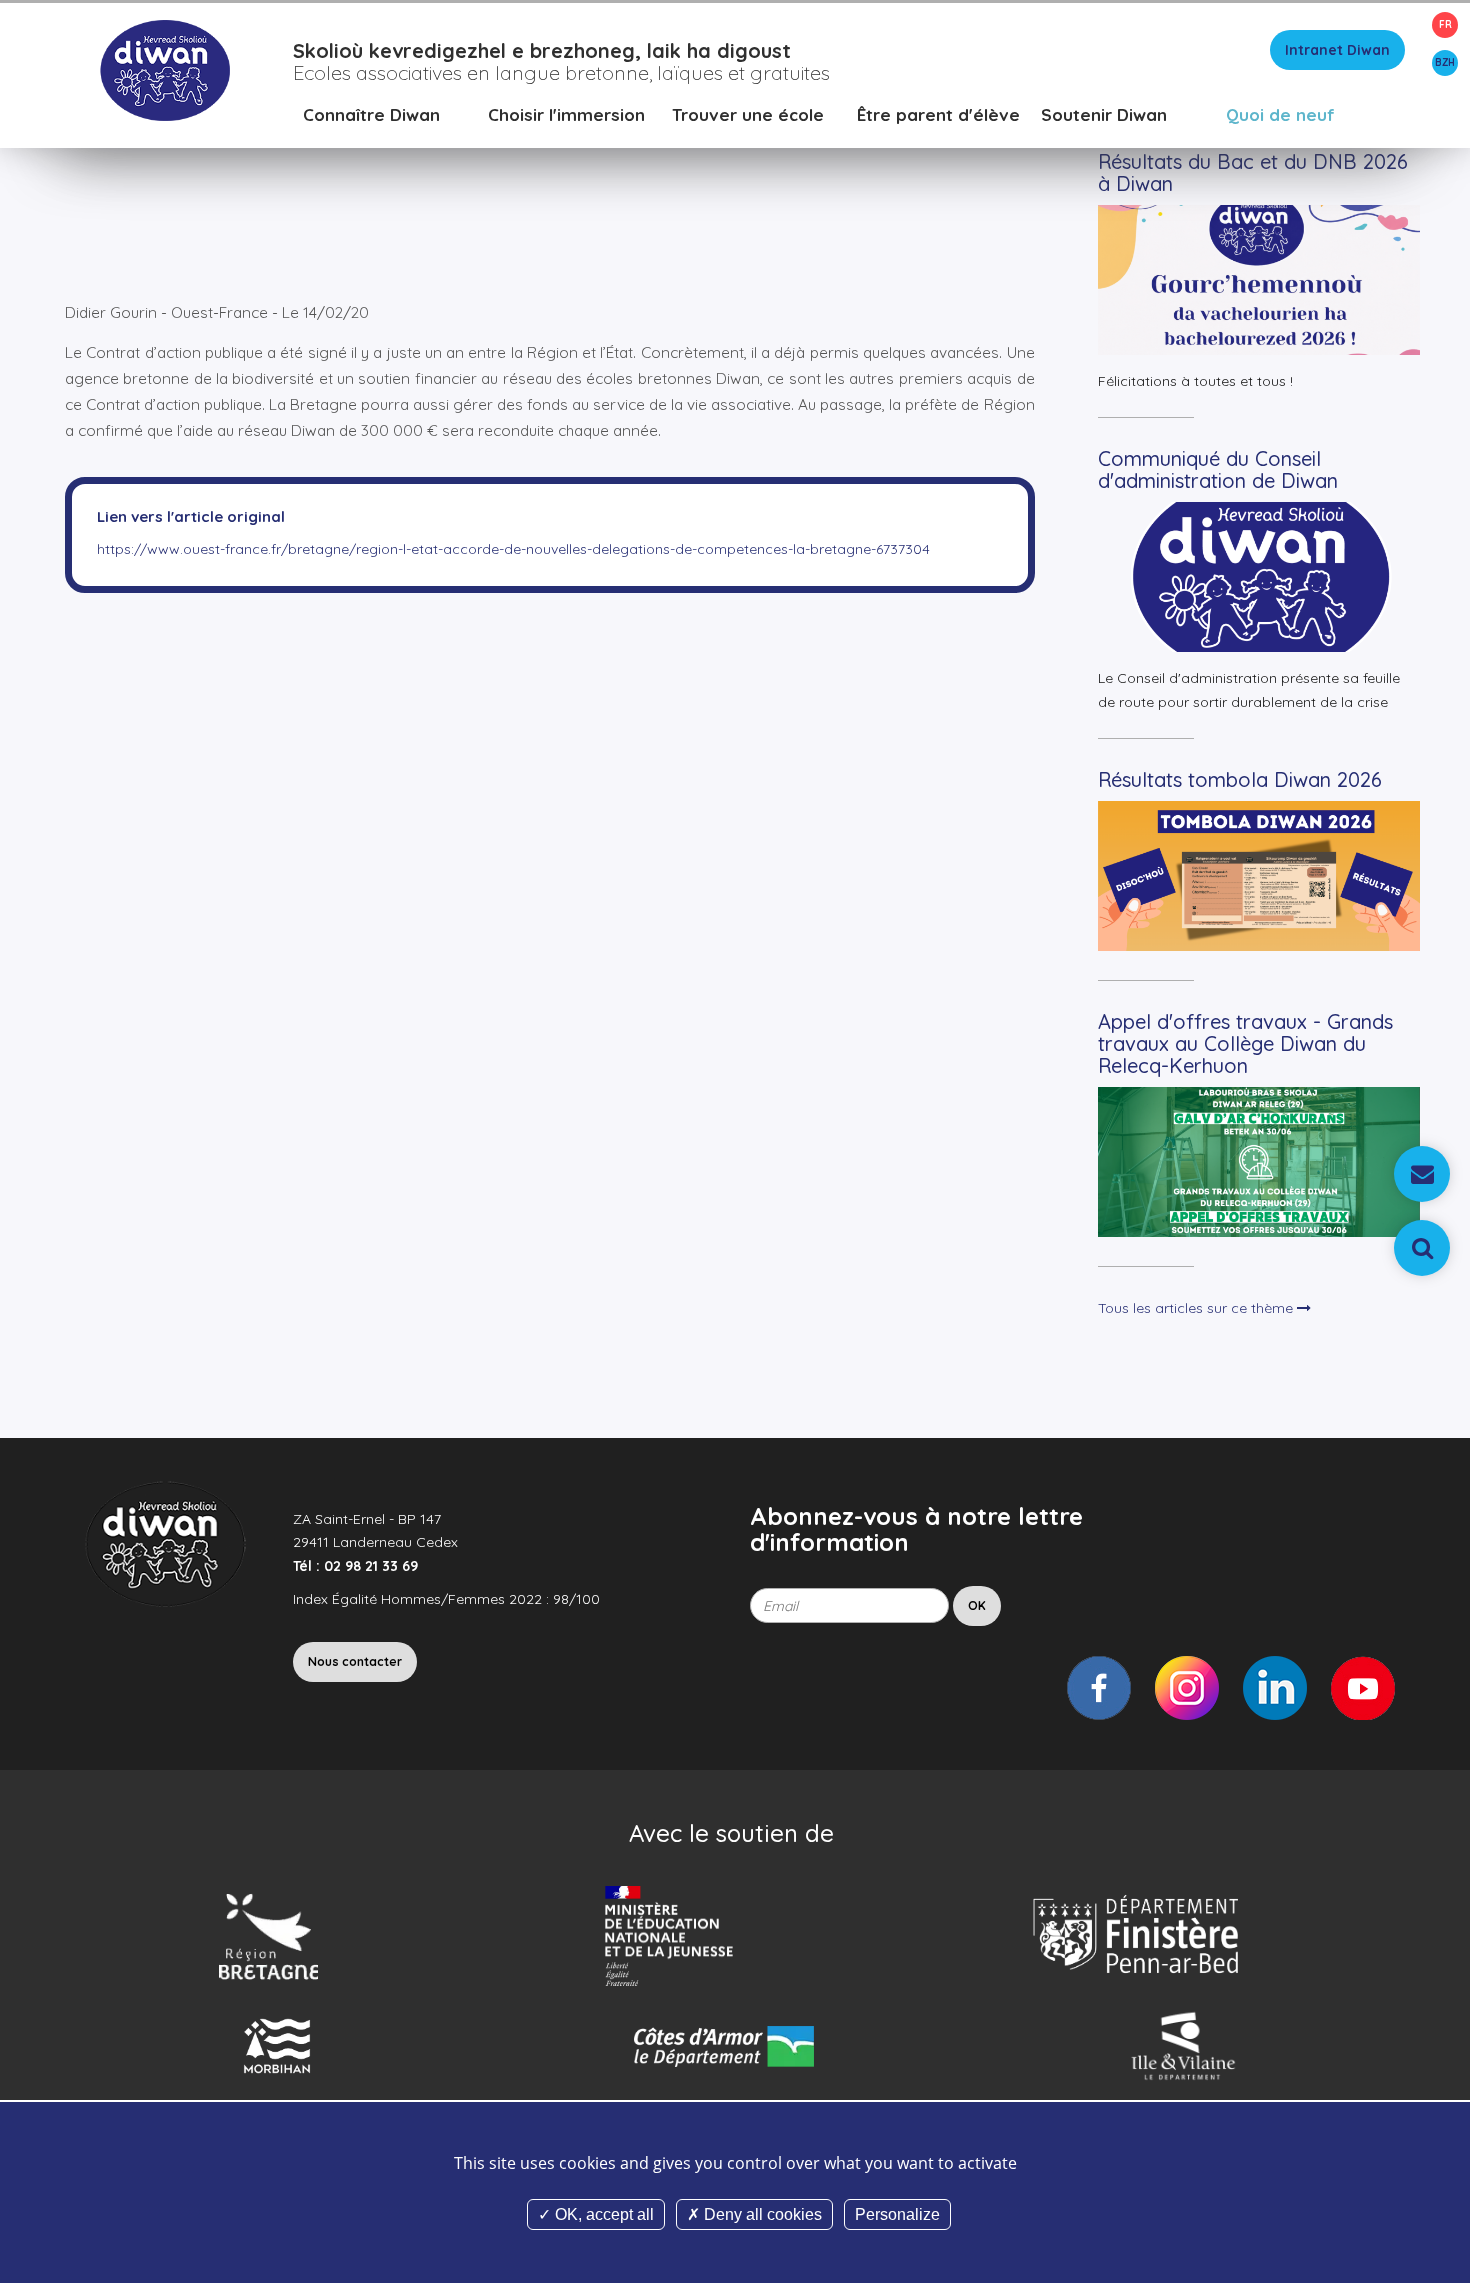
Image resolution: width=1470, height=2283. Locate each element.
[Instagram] (1187, 1688)
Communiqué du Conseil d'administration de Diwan (1218, 469)
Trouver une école (748, 114)
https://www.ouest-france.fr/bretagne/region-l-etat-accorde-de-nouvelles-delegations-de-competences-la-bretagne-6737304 (513, 549)
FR (1445, 24)
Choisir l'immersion (566, 114)
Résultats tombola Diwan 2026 (1240, 779)
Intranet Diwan (1337, 50)
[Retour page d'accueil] (164, 69)
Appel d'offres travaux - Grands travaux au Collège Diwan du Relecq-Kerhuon (1245, 1043)
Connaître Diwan (371, 114)
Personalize (897, 2214)
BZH (1445, 62)
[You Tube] (1363, 1688)
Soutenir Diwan (1104, 114)
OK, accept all (602, 2214)
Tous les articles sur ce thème (1197, 1308)
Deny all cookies (761, 2214)
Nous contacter (355, 1661)
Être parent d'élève (938, 114)
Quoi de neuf (1280, 114)
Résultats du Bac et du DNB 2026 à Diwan (1253, 172)
